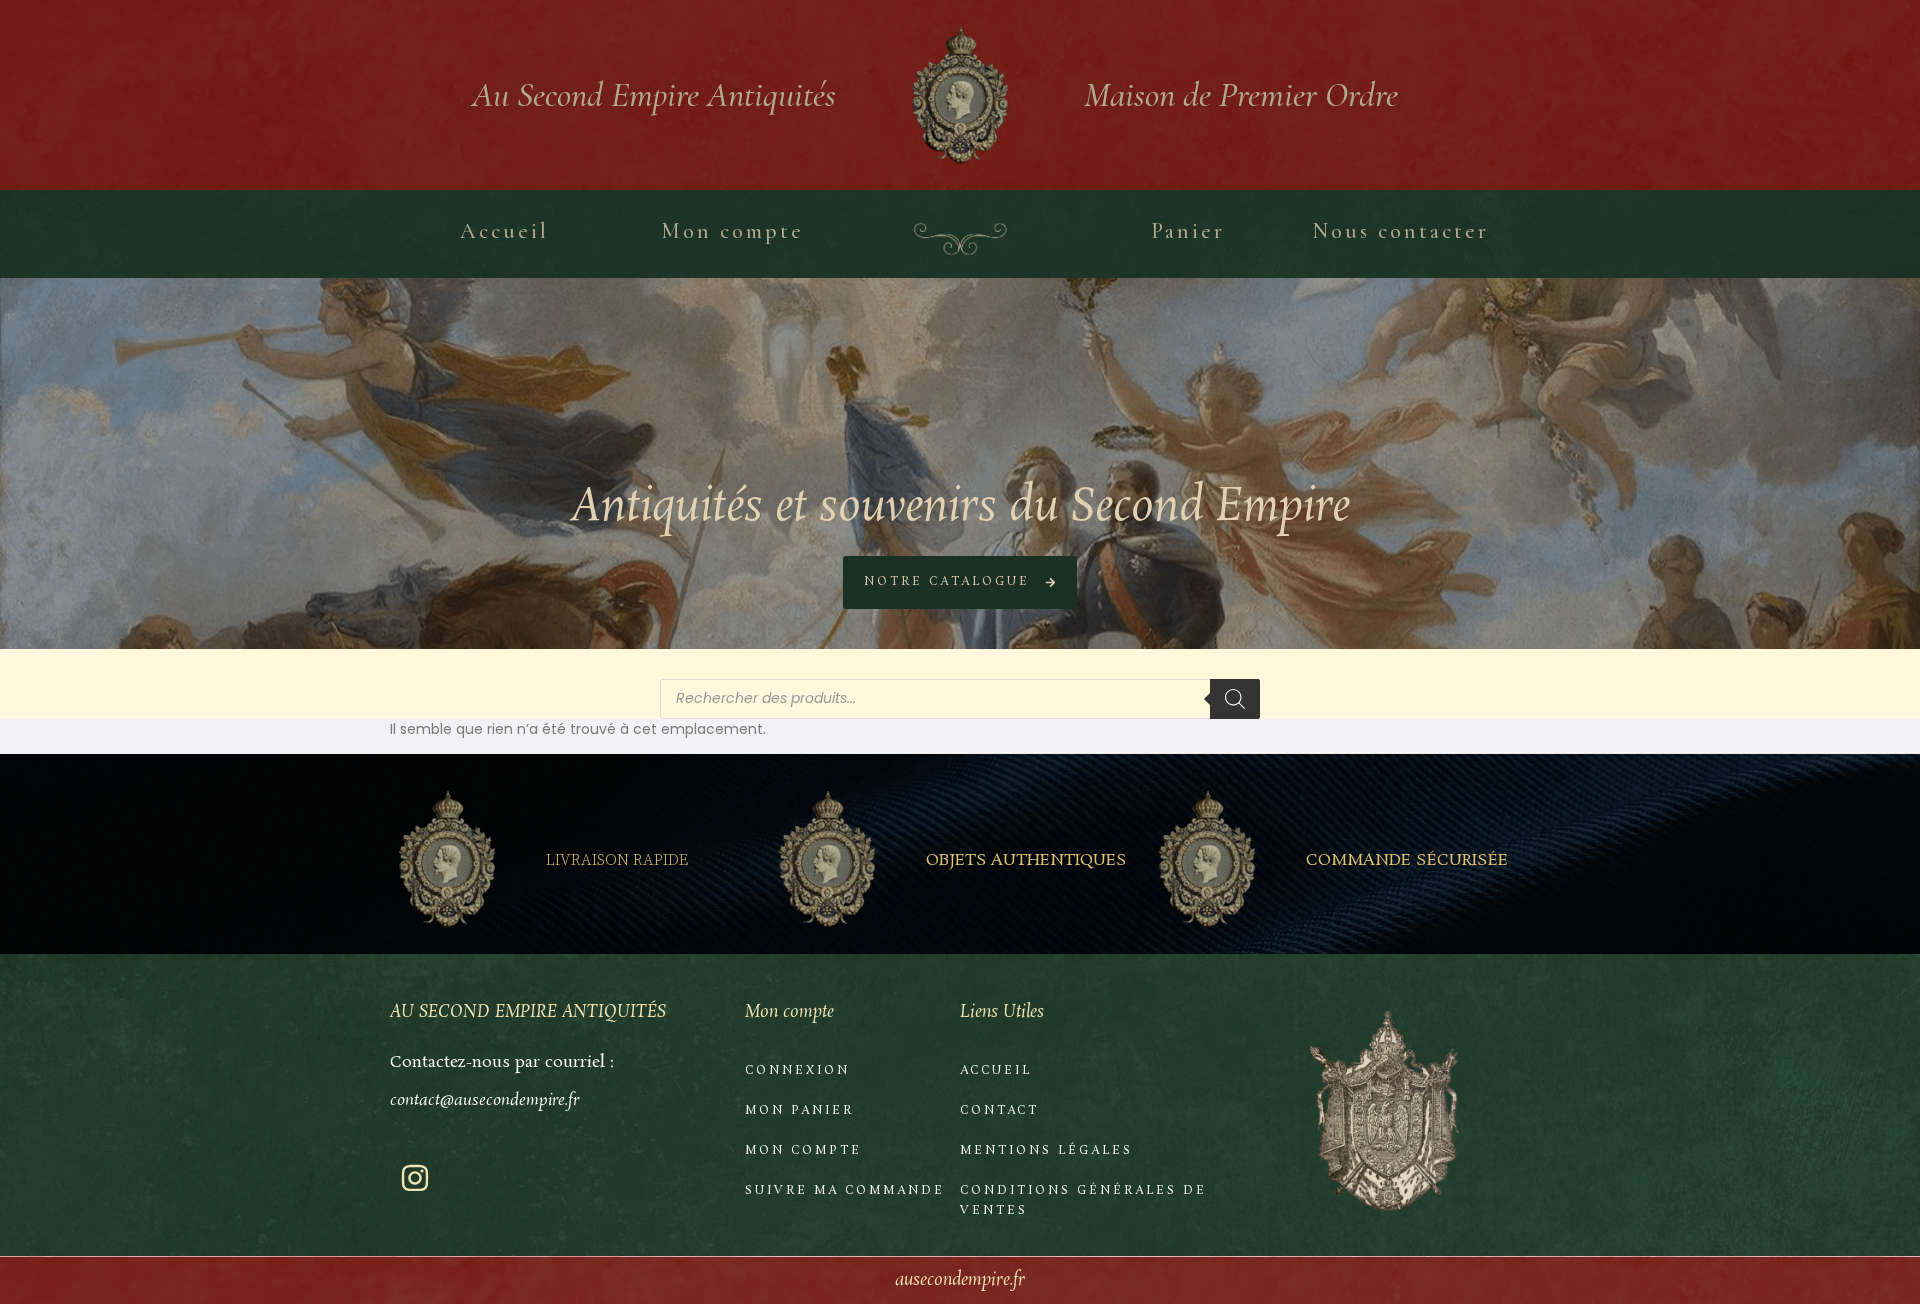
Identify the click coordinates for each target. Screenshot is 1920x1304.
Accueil (996, 1071)
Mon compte (803, 1151)
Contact (999, 1111)
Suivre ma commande (845, 1191)
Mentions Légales (1046, 1151)
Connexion (797, 1071)
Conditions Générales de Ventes (1083, 1201)
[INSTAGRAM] (415, 1178)
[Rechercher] (1235, 699)
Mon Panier (799, 1111)
